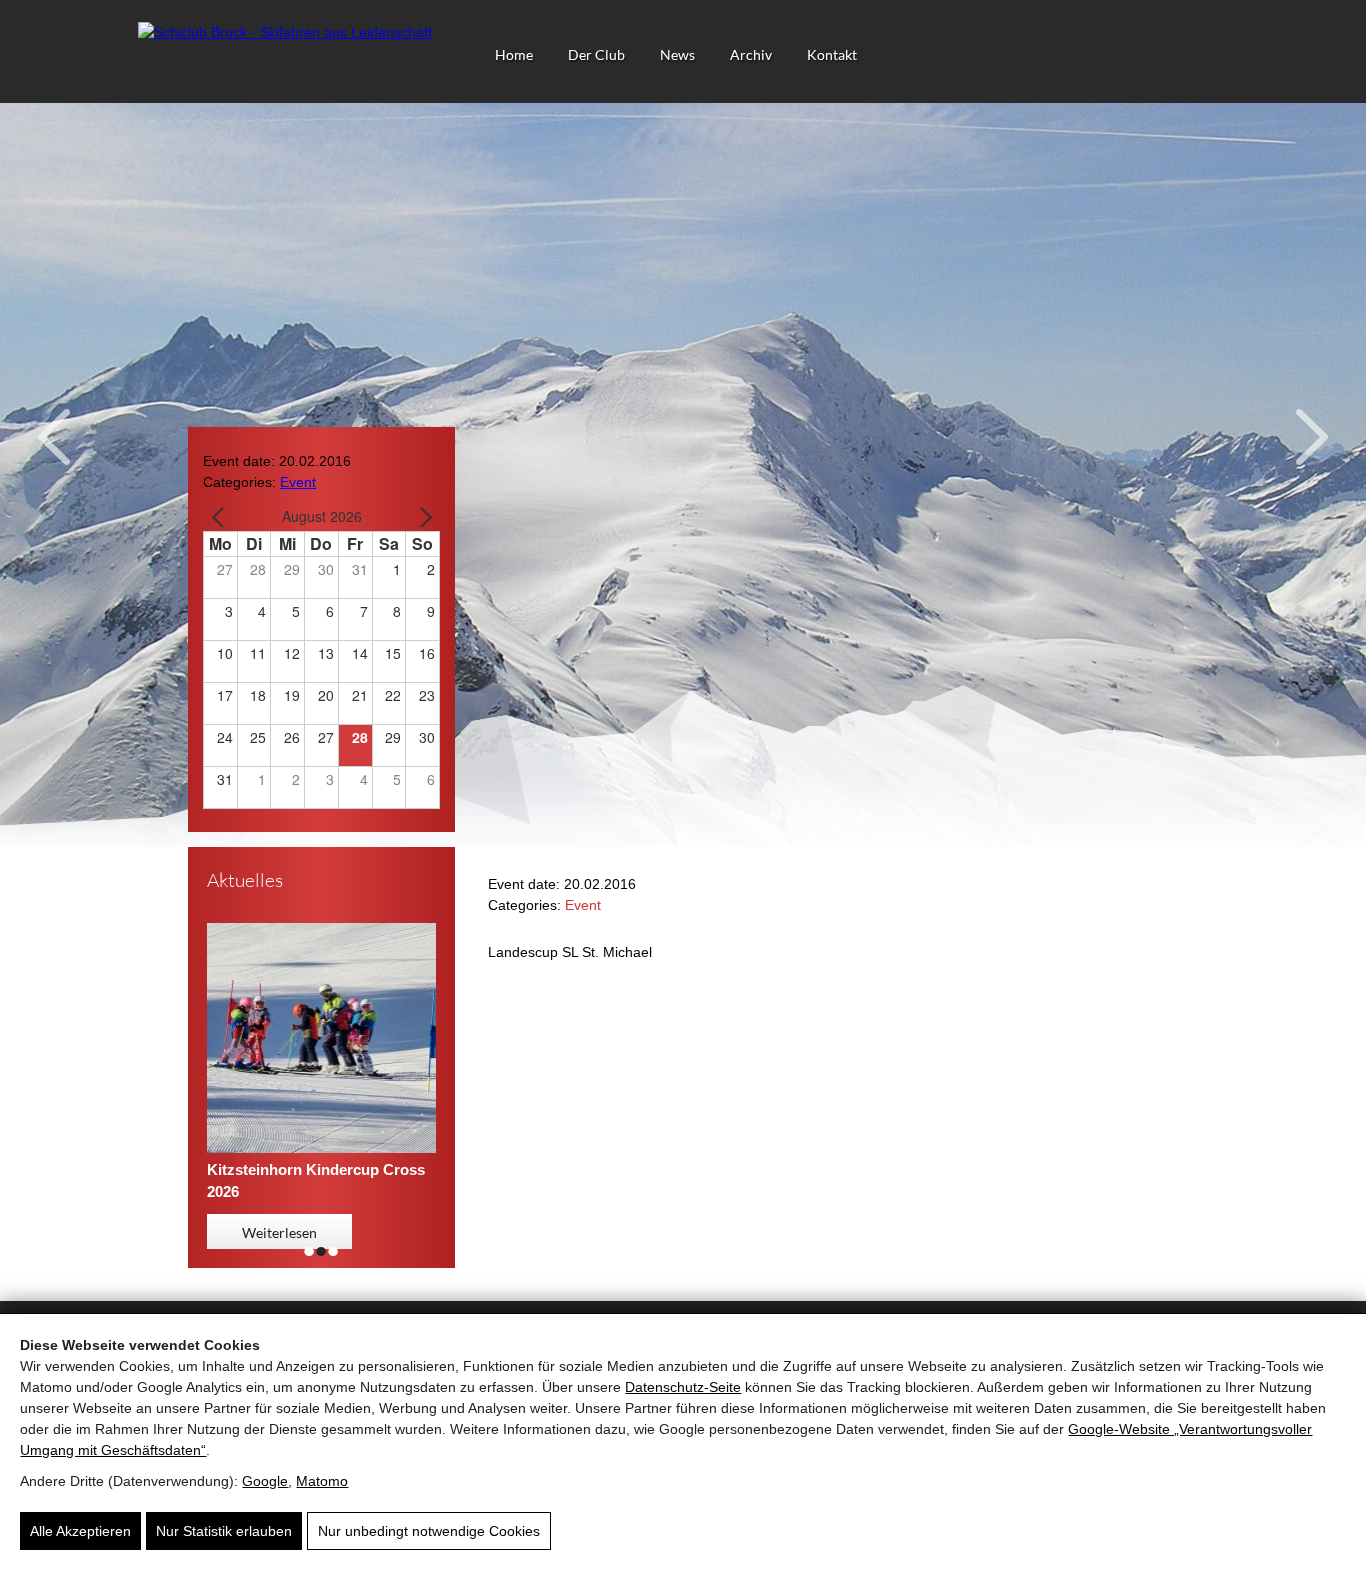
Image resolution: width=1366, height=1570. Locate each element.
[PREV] (222, 516)
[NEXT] (421, 516)
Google (265, 1481)
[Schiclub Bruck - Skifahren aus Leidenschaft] (285, 32)
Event (298, 482)
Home (514, 54)
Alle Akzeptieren (80, 1531)
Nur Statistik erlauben (224, 1531)
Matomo (322, 1481)
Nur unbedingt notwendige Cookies (429, 1531)
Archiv (751, 54)
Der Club (596, 54)
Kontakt (832, 54)
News (677, 54)
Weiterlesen (279, 1232)
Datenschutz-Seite (683, 1387)
